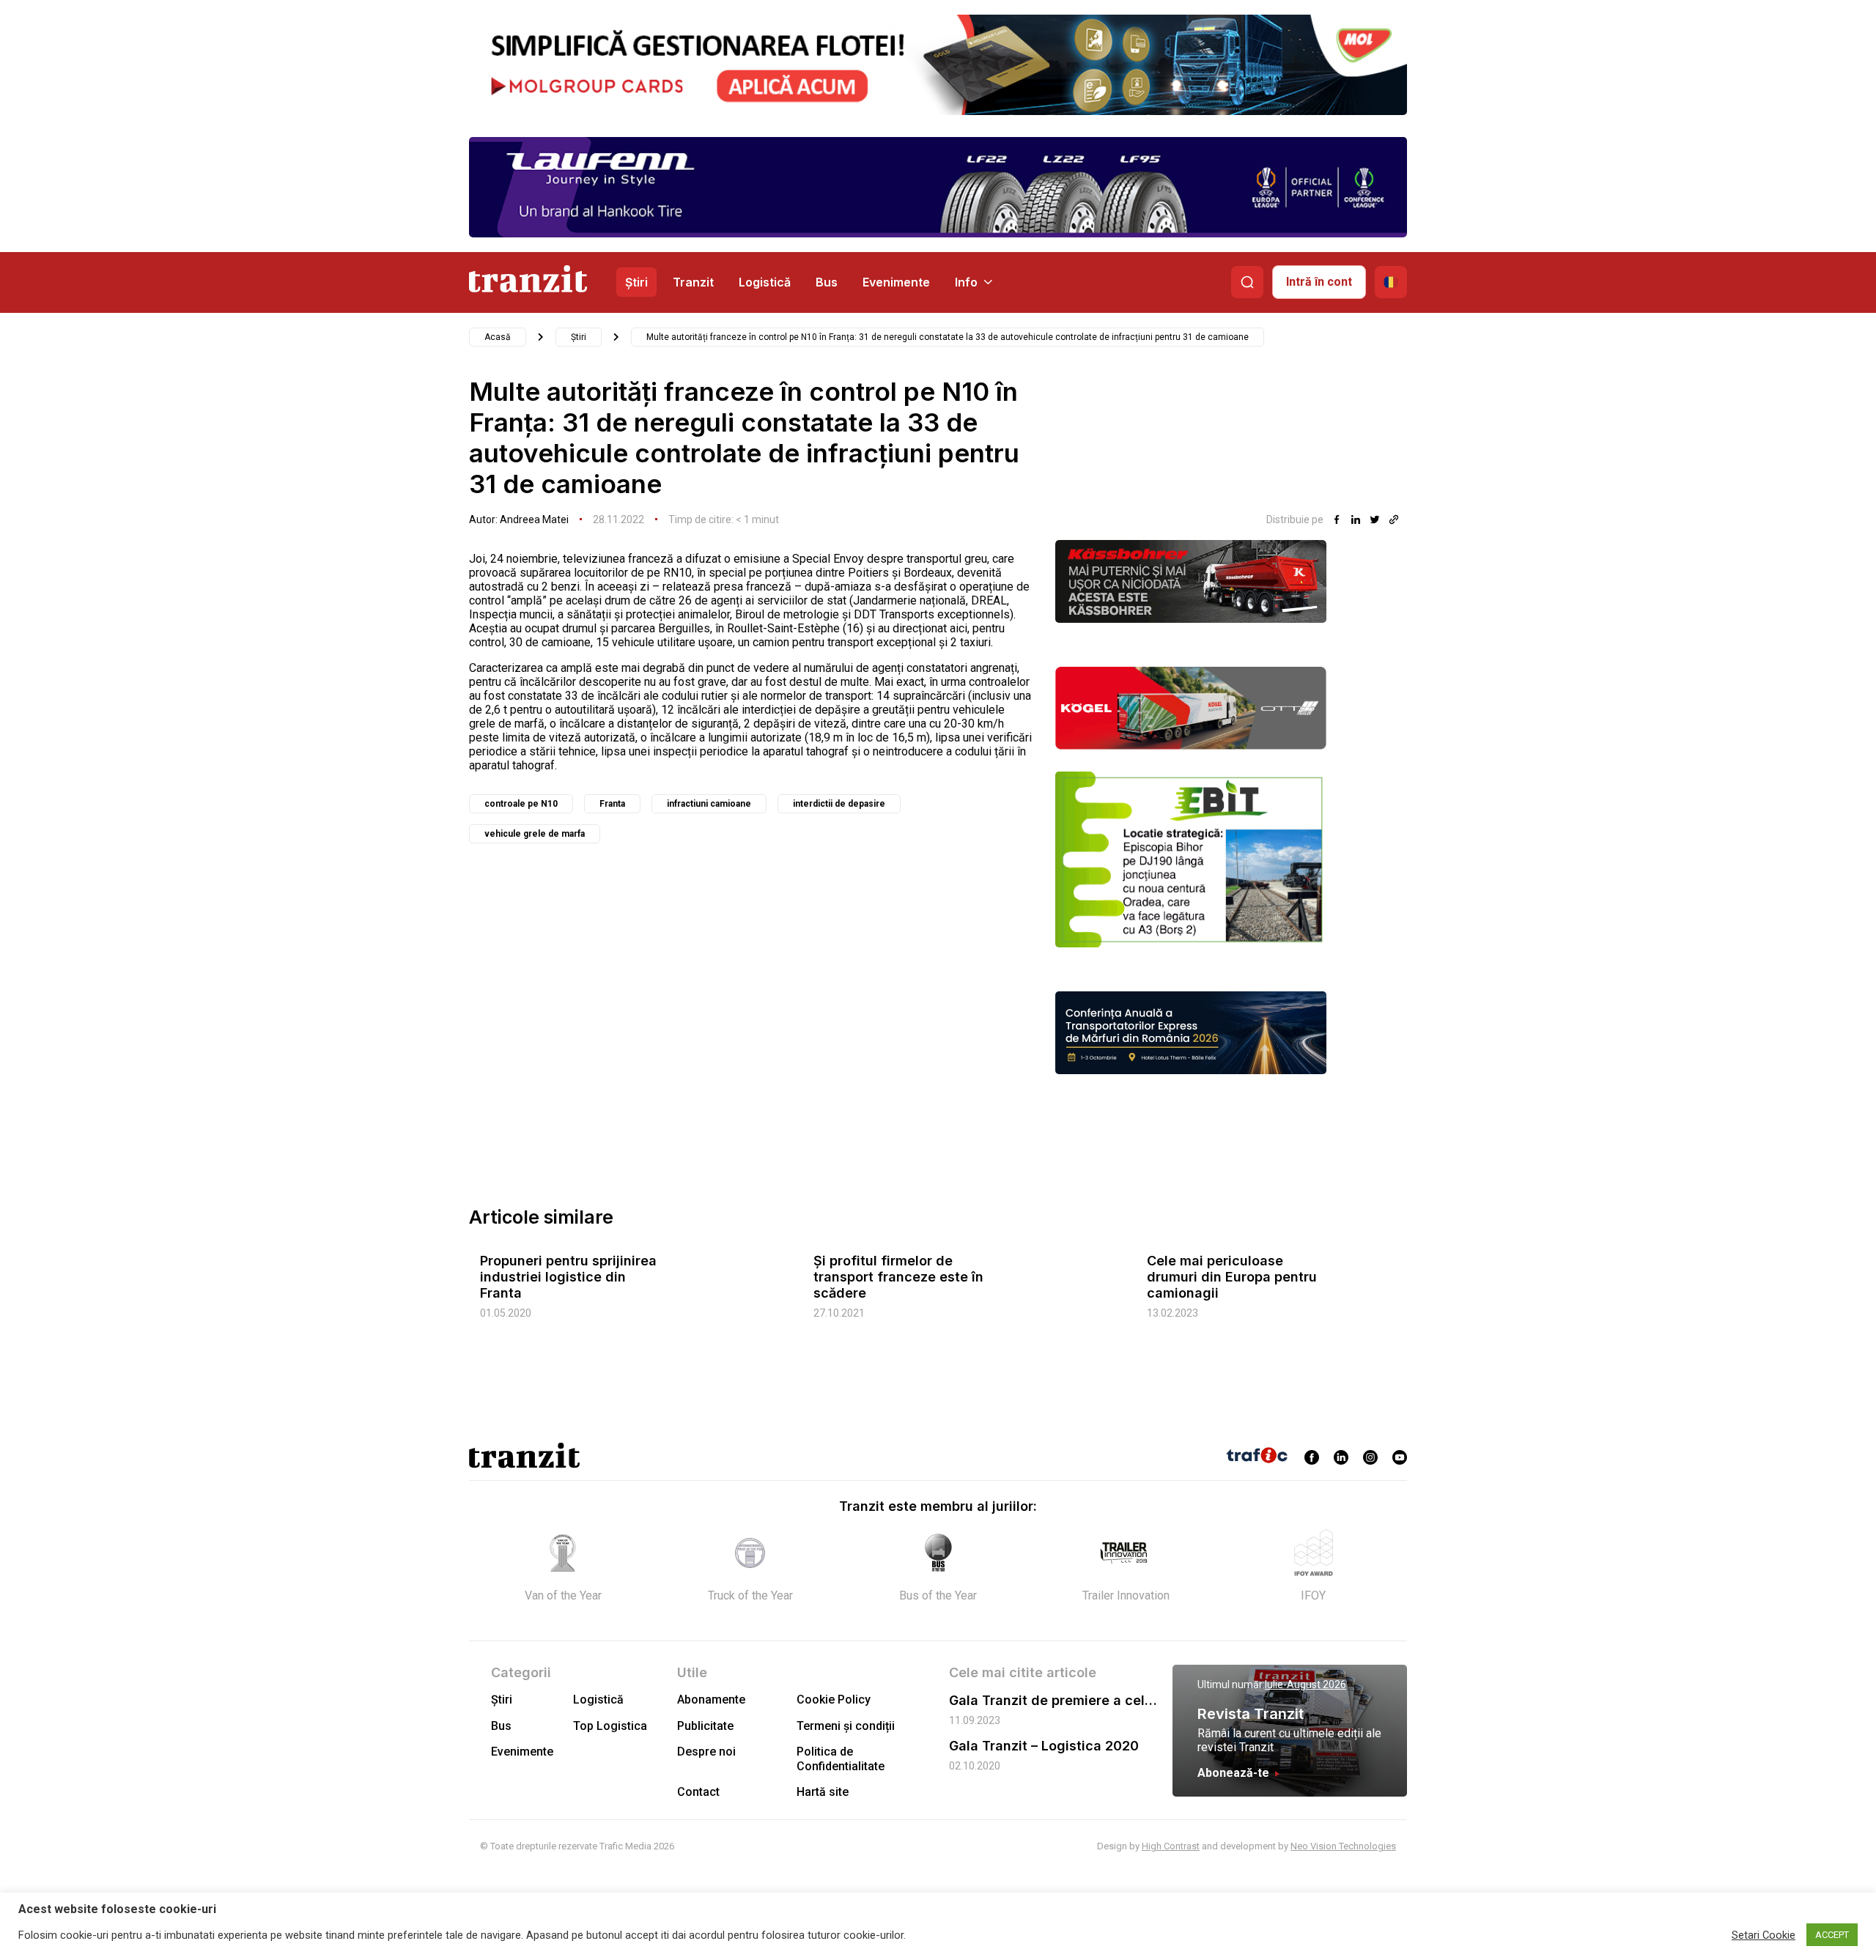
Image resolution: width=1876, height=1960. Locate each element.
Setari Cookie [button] (1764, 1935)
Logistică (765, 282)
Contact (698, 1792)
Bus (827, 282)
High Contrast (1171, 1846)
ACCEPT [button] (1832, 1935)
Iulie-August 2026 (1306, 1685)
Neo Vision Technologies (1343, 1846)
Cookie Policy (834, 1700)
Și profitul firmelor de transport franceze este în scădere (898, 1277)
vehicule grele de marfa (535, 834)
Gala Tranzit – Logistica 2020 (1044, 1746)
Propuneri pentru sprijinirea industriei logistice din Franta (568, 1277)
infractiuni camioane (709, 804)
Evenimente (896, 282)
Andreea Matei (534, 519)
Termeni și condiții (846, 1726)
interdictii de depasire (839, 804)
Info (966, 282)
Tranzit (693, 282)
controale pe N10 (521, 804)
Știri (636, 282)
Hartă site (823, 1792)
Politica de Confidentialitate (841, 1759)
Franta (612, 804)
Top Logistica (610, 1726)
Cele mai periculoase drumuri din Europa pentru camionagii (1232, 1277)
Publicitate (705, 1726)
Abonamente (711, 1700)
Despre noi (706, 1752)
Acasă (498, 337)
